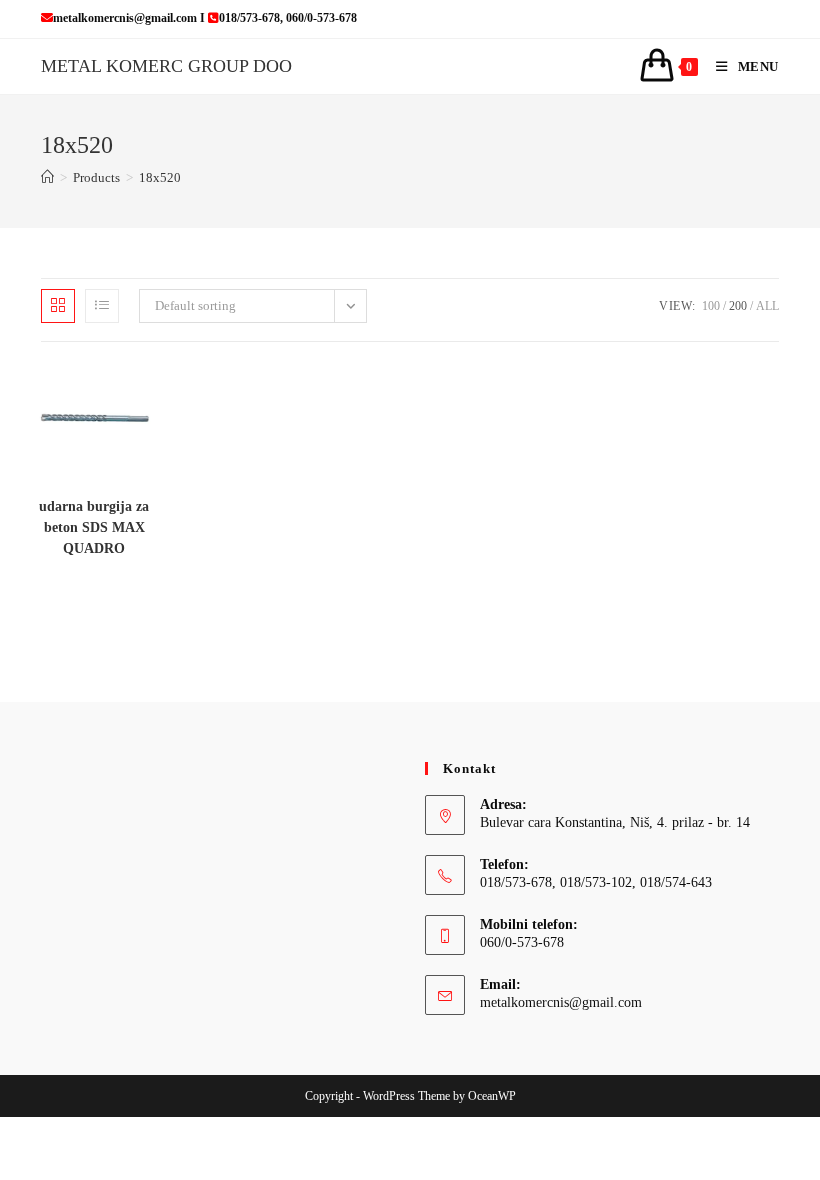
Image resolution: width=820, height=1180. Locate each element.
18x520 (160, 177)
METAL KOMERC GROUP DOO (166, 66)
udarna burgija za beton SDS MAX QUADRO (94, 527)
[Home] (47, 177)
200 (738, 306)
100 (711, 306)
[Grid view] (58, 306)
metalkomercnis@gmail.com (561, 1002)
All (767, 306)
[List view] (102, 306)
